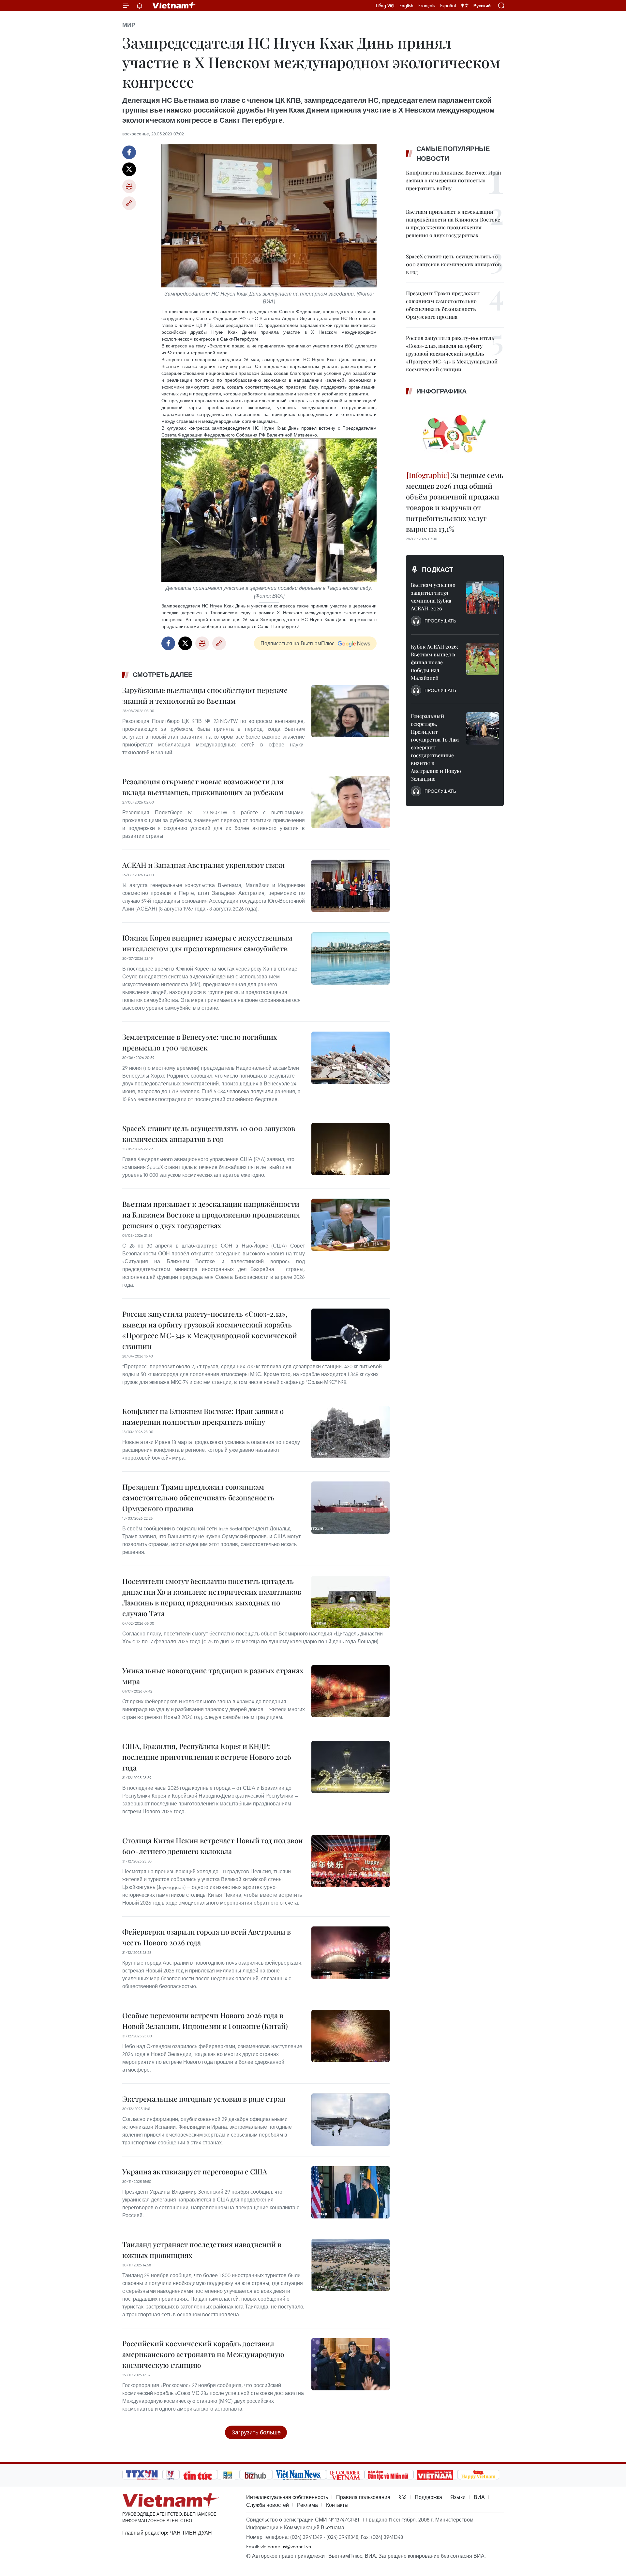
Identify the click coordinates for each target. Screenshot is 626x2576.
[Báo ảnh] (436, 2475)
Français (427, 6)
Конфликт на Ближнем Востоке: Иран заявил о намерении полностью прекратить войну (203, 1416)
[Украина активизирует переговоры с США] (350, 2192)
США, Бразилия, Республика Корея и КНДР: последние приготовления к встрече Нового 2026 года (207, 1757)
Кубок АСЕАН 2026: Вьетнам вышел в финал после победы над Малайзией (434, 662)
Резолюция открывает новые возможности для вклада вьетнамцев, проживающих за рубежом (203, 787)
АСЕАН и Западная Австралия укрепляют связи (203, 865)
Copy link (129, 203)
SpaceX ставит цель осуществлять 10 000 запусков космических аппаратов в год (209, 1134)
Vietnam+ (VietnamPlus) (174, 6)
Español (448, 6)
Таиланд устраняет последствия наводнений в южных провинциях (202, 2250)
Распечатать (129, 186)
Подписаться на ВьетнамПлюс (298, 643)
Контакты (337, 2505)
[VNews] (171, 2475)
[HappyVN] (479, 2475)
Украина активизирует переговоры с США (195, 2171)
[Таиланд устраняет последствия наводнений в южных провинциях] (350, 2265)
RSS (402, 2497)
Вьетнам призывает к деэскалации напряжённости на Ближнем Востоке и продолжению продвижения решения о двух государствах (211, 1215)
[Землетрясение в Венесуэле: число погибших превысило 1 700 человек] (350, 1058)
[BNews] (228, 2475)
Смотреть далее (163, 675)
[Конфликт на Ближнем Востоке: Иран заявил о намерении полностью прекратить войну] (350, 1432)
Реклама (307, 2505)
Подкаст (438, 570)
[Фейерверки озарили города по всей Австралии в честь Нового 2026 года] (350, 1953)
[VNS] (299, 2475)
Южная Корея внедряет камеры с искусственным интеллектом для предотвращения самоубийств (207, 943)
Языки (458, 2497)
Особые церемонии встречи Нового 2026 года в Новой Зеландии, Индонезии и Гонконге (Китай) (205, 2021)
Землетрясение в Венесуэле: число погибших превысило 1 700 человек (200, 1042)
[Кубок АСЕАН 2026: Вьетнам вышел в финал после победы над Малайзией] (483, 659)
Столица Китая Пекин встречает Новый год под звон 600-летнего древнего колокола (213, 1846)
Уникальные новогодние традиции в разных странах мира (213, 1676)
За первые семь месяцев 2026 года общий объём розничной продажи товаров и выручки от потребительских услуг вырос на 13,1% (455, 502)
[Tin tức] (198, 2475)
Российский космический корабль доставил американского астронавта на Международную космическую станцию (203, 2354)
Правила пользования (363, 2497)
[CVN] (345, 2475)
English (406, 6)
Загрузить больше (256, 2432)
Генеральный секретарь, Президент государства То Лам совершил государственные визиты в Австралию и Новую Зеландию (436, 747)
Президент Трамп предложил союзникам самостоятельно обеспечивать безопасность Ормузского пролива (198, 1497)
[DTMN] (389, 2475)
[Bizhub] (256, 2475)
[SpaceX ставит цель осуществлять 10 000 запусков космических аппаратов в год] (350, 1149)
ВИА (479, 2497)
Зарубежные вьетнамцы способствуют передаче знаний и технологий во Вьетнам (205, 695)
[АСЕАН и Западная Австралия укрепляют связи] (350, 886)
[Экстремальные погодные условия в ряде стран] (350, 2120)
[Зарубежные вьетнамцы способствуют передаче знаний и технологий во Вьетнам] (350, 711)
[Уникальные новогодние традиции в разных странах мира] (350, 1691)
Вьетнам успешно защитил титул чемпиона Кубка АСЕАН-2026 (433, 597)
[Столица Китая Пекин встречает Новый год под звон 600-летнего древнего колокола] (350, 1861)
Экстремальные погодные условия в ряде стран (204, 2099)
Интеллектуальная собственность (287, 2497)
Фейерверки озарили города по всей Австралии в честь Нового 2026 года (207, 1937)
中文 (465, 6)
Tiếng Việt (385, 6)
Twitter (129, 169)
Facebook (129, 152)
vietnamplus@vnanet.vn (286, 2546)
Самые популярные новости (453, 154)
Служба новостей (268, 2505)
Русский (482, 6)
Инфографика (441, 391)
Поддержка (428, 2497)
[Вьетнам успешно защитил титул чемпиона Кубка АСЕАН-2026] (483, 597)
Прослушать (440, 621)
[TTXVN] (142, 2475)
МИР (129, 25)
